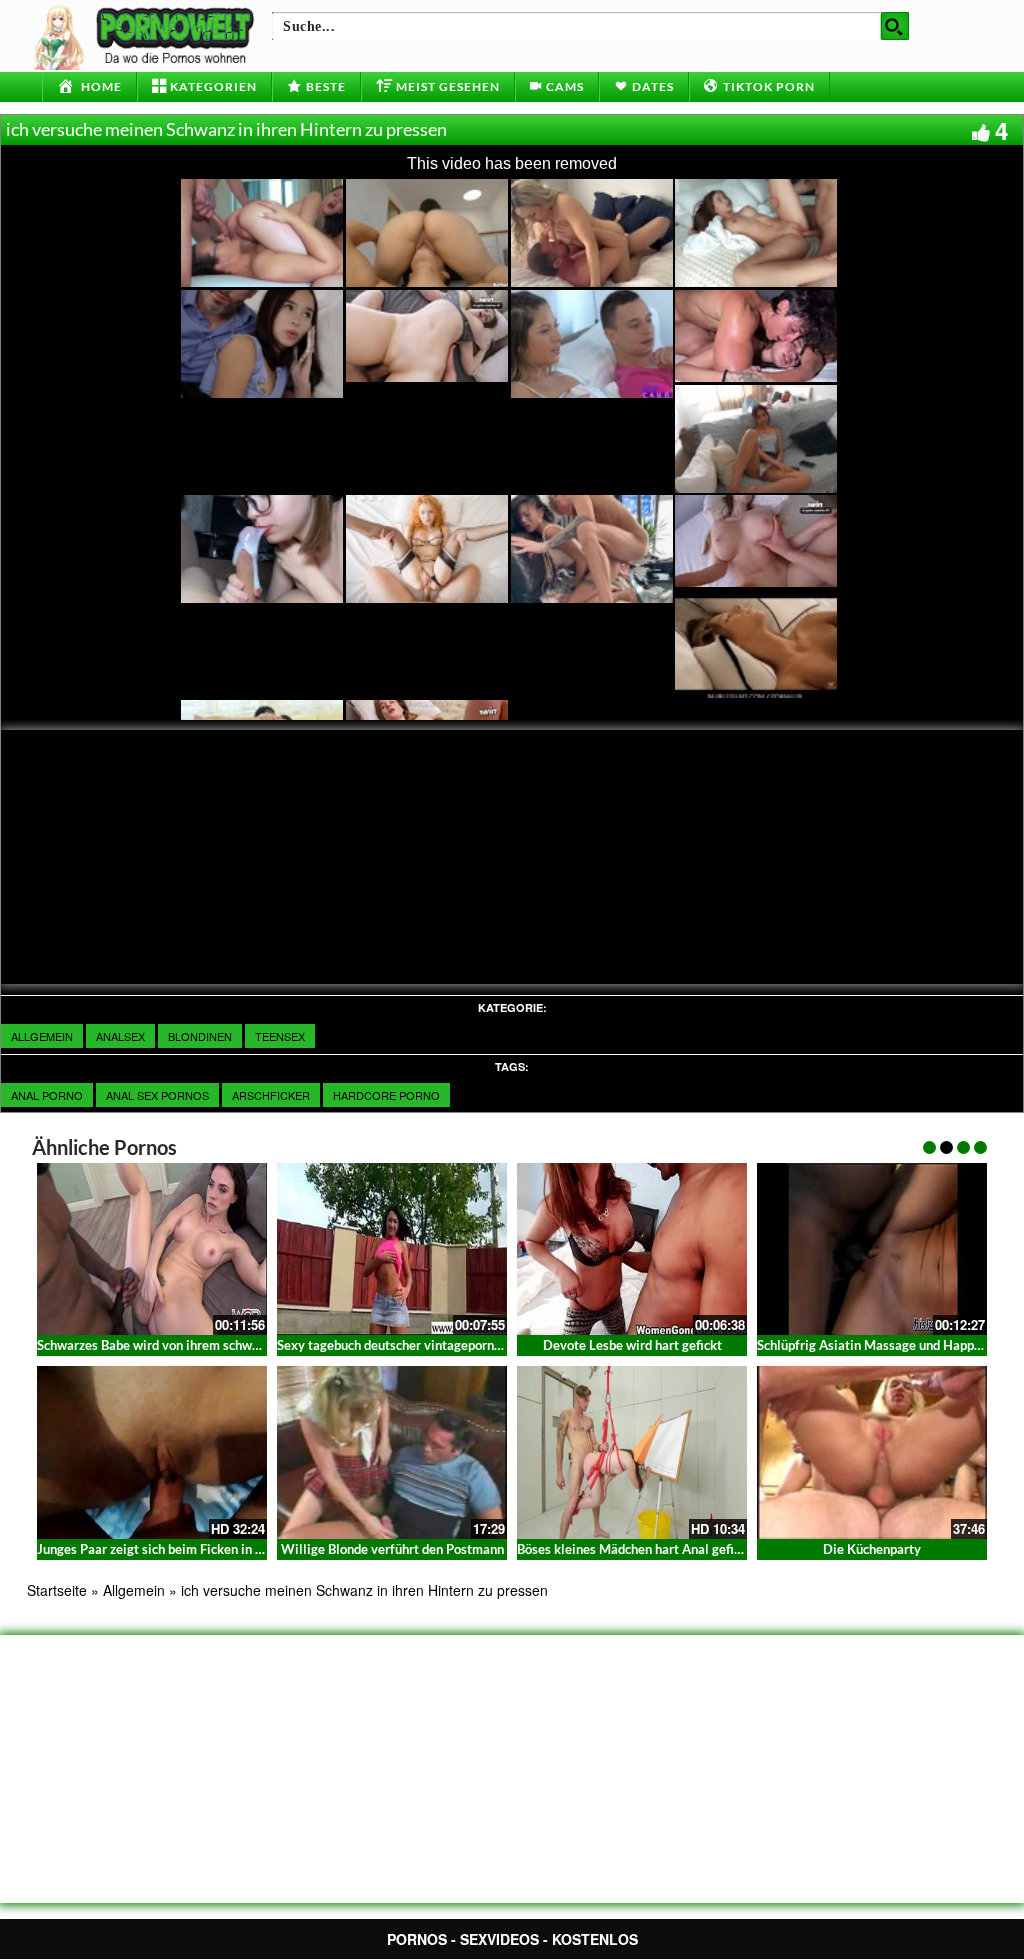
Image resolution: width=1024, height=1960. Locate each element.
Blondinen (200, 1036)
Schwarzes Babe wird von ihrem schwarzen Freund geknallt (207, 1345)
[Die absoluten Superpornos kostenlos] (147, 35)
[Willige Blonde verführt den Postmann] (392, 1452)
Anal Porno (47, 1095)
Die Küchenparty (872, 1549)
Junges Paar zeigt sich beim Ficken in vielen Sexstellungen (206, 1549)
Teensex (280, 1036)
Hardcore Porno (386, 1095)
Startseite (57, 1590)
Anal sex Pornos (157, 1095)
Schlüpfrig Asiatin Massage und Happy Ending (890, 1345)
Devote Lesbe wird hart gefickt (632, 1345)
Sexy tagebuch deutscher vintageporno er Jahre (414, 1345)
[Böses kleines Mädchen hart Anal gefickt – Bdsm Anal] (632, 1452)
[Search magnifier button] (895, 26)
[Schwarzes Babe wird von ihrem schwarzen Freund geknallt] (152, 1247)
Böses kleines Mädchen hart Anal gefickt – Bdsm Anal (672, 1549)
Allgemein (42, 1036)
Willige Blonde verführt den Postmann (392, 1549)
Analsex (120, 1036)
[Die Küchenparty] (872, 1452)
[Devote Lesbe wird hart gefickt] (632, 1247)
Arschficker (271, 1095)
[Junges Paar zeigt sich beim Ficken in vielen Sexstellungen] (152, 1452)
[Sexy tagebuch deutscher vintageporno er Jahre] (392, 1247)
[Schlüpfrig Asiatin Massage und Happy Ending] (872, 1247)
